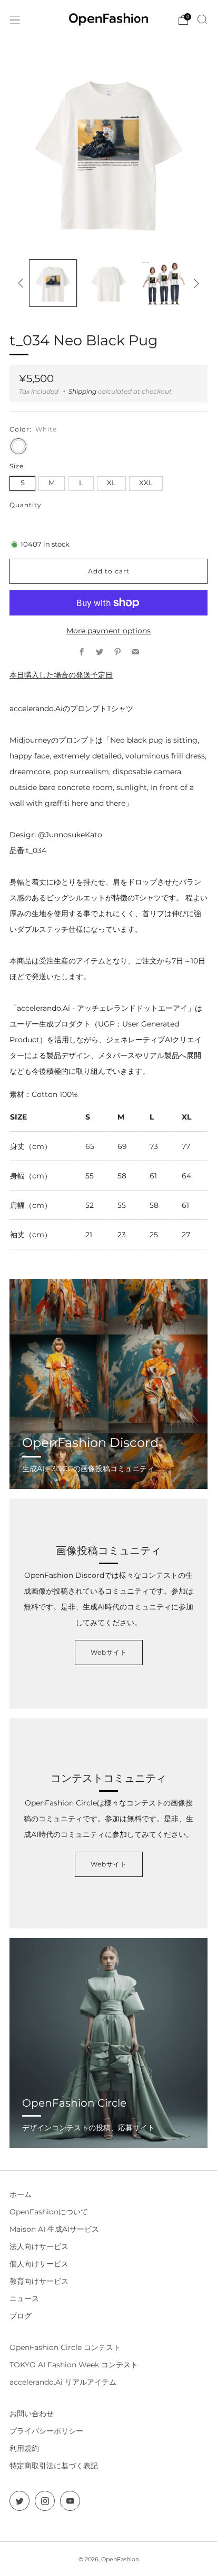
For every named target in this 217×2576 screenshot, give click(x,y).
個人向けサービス (39, 2264)
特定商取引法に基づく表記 (54, 2466)
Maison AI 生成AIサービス (54, 2229)
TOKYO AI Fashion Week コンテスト (74, 2365)
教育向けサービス (39, 2281)
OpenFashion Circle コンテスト (65, 2347)
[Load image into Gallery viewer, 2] (108, 283)
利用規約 (24, 2448)
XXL (146, 483)
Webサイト (109, 1652)
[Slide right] (195, 283)
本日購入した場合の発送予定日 (61, 675)
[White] (18, 446)
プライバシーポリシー (46, 2431)
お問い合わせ (32, 2414)
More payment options (108, 631)
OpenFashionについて (49, 2212)
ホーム (21, 2194)
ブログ (21, 2316)
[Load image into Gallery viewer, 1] (53, 283)
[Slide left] (22, 283)
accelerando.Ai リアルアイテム (63, 2382)
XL (111, 483)
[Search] (202, 19)
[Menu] (15, 20)
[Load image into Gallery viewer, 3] (164, 283)
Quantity (26, 505)
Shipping (82, 391)
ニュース (24, 2298)
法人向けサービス (39, 2246)
